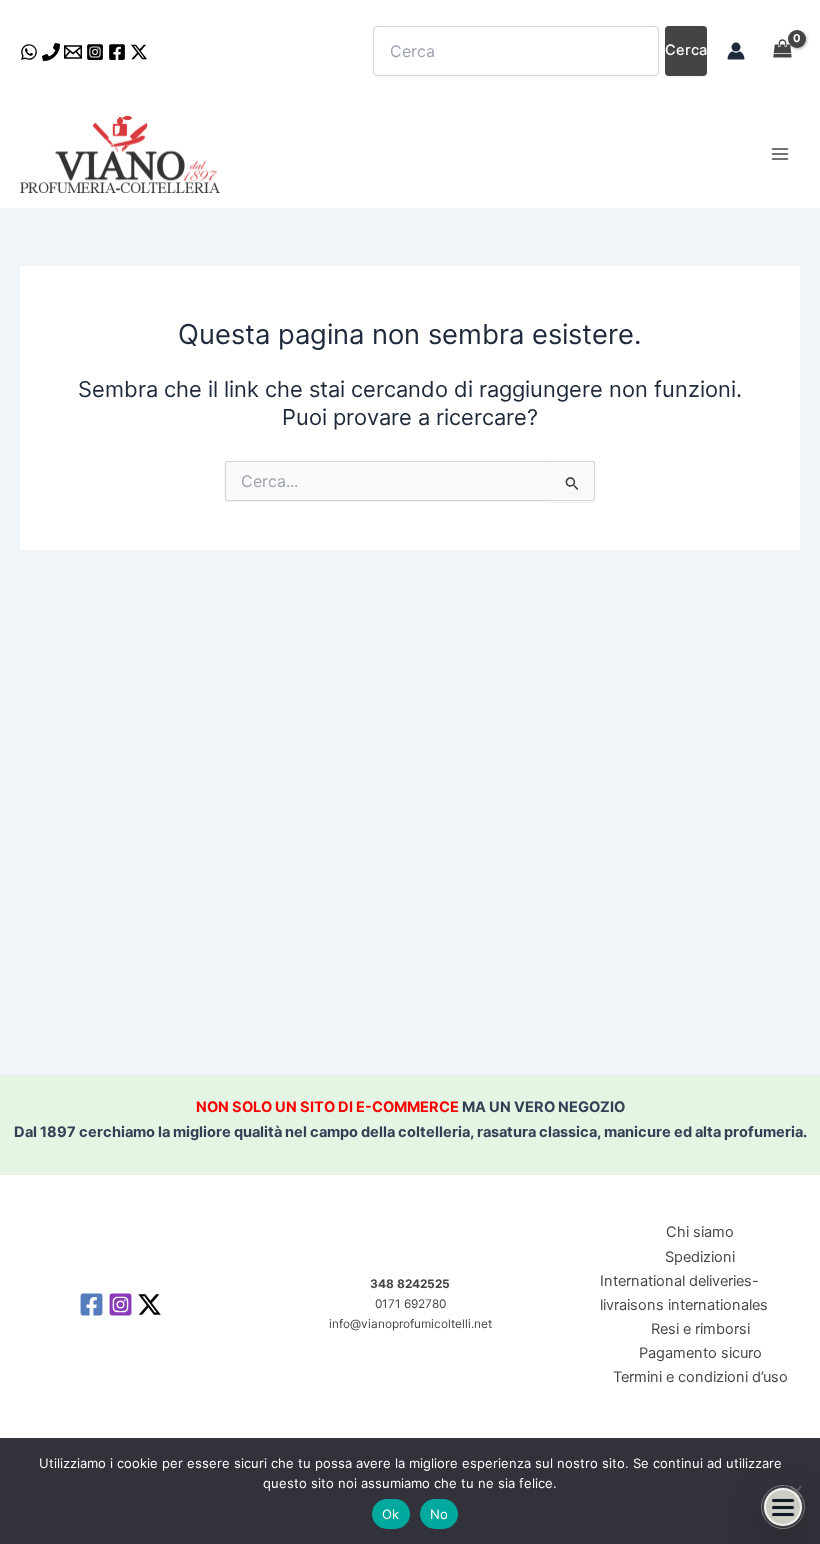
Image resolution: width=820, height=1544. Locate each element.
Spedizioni (700, 1257)
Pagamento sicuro (700, 1353)
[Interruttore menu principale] (780, 154)
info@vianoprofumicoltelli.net (410, 1324)
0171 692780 (410, 1304)
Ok (391, 1514)
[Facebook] (117, 52)
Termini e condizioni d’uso (700, 1377)
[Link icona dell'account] (736, 51)
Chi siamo (700, 1232)
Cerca (686, 50)
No (439, 1514)
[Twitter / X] (139, 52)
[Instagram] (95, 52)
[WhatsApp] (29, 52)
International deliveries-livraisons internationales (684, 1293)
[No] (795, 1491)
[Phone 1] (51, 52)
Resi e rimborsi (700, 1329)
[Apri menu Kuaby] (783, 1507)
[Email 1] (73, 52)
